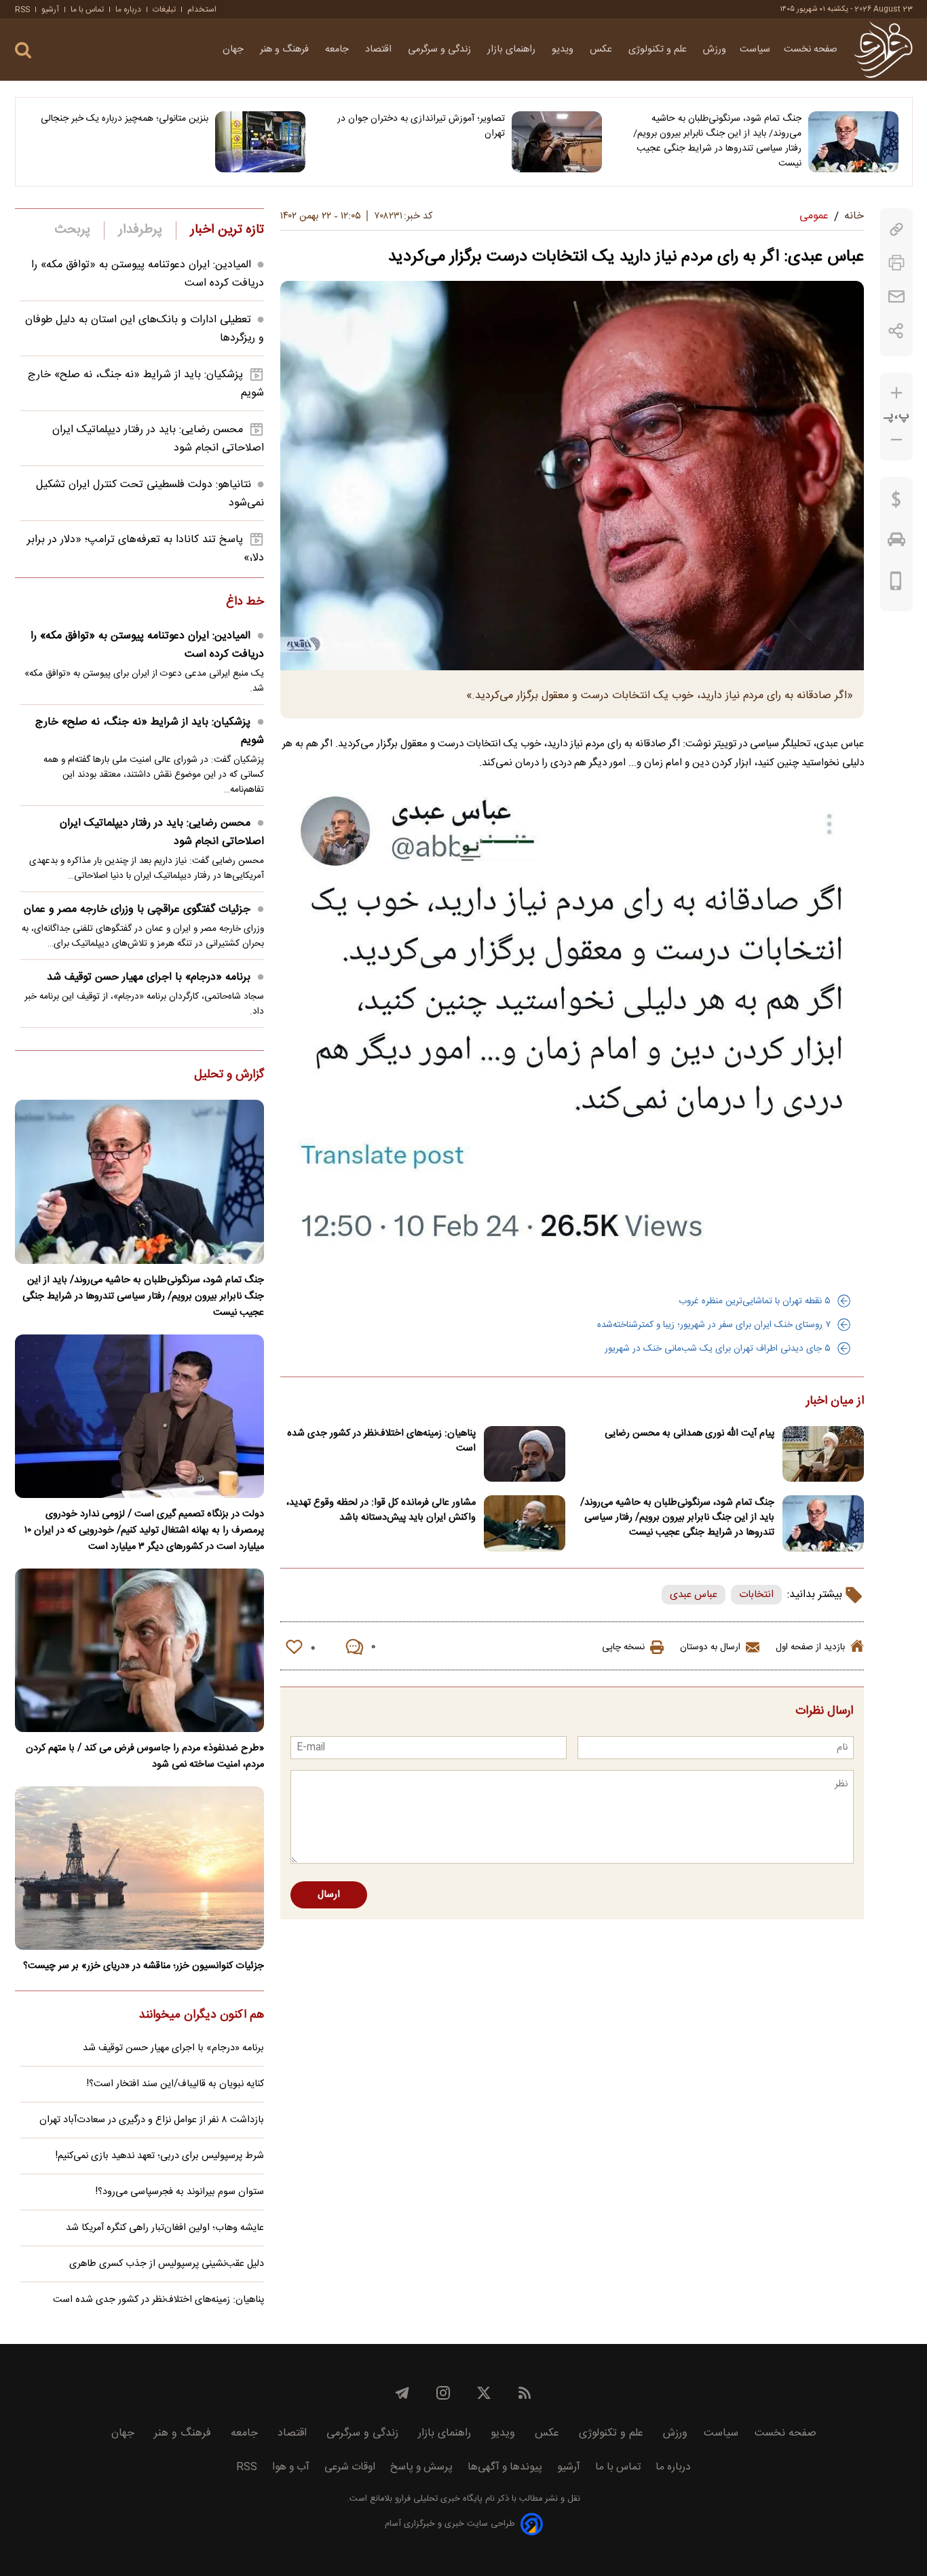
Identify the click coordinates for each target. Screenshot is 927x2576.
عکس (602, 50)
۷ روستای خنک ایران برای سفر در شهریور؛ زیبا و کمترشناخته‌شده (714, 1325)
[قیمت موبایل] (896, 584)
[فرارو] (883, 50)
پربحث (73, 230)
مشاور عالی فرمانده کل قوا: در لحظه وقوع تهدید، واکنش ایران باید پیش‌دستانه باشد (381, 1510)
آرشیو (50, 9)
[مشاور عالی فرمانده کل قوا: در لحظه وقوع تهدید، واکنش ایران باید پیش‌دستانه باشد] (525, 1523)
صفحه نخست (811, 50)
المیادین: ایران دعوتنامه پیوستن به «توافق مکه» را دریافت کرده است (147, 645)
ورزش (715, 50)
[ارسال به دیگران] (896, 297)
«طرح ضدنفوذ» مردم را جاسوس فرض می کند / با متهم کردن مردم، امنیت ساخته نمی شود (145, 1756)
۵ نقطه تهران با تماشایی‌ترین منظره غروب (755, 1301)
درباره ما (128, 9)
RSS (22, 9)
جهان (234, 50)
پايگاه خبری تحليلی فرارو (437, 2499)
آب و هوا (291, 2467)
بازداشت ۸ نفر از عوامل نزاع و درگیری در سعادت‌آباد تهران (152, 2120)
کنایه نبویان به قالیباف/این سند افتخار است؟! (175, 2084)
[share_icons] (896, 331)
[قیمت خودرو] (896, 543)
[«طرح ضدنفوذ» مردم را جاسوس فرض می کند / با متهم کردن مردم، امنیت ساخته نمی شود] (139, 1650)
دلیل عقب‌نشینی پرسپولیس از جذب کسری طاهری (167, 2264)
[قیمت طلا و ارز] (896, 503)
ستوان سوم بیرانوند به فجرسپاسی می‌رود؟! (180, 2192)
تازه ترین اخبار (227, 230)
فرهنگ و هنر (286, 50)
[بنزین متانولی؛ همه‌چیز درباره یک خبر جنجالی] (260, 142)
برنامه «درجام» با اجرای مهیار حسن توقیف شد (149, 977)
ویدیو (564, 50)
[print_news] (896, 263)
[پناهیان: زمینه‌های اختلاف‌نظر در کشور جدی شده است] (525, 1454)
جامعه (338, 50)
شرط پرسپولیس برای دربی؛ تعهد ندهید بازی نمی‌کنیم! (160, 2156)
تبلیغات (164, 9)
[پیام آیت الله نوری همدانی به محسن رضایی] (823, 1454)
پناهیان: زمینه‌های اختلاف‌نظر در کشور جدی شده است (381, 1441)
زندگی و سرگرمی (441, 50)
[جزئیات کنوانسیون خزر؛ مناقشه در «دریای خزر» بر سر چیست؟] (139, 1868)
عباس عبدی (694, 1595)
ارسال (329, 1895)
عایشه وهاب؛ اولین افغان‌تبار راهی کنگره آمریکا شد (165, 2228)
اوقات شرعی (350, 2467)
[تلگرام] (402, 2393)
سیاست (755, 50)
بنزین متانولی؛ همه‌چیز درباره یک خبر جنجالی (125, 119)
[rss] (525, 2393)
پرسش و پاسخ (421, 2467)
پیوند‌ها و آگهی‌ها (505, 2467)
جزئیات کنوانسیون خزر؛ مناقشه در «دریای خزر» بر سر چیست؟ (144, 1966)
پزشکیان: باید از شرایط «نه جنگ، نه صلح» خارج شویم (150, 731)
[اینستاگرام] (443, 2393)
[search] (23, 51)
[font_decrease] (896, 440)
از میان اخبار (835, 1402)
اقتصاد (380, 50)
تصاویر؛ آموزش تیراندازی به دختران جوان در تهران (421, 126)
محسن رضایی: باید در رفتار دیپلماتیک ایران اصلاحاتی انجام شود (162, 832)
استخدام (202, 9)
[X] (484, 2393)
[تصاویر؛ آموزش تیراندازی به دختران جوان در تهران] (557, 142)
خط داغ (245, 602)
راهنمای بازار (513, 50)
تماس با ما (87, 9)
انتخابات (756, 1595)
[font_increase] (896, 393)
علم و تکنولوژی (659, 50)
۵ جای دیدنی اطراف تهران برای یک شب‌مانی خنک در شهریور (718, 1349)
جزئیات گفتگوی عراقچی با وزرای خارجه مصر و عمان (137, 909)
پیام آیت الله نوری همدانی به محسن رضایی (689, 1434)
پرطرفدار (140, 230)
